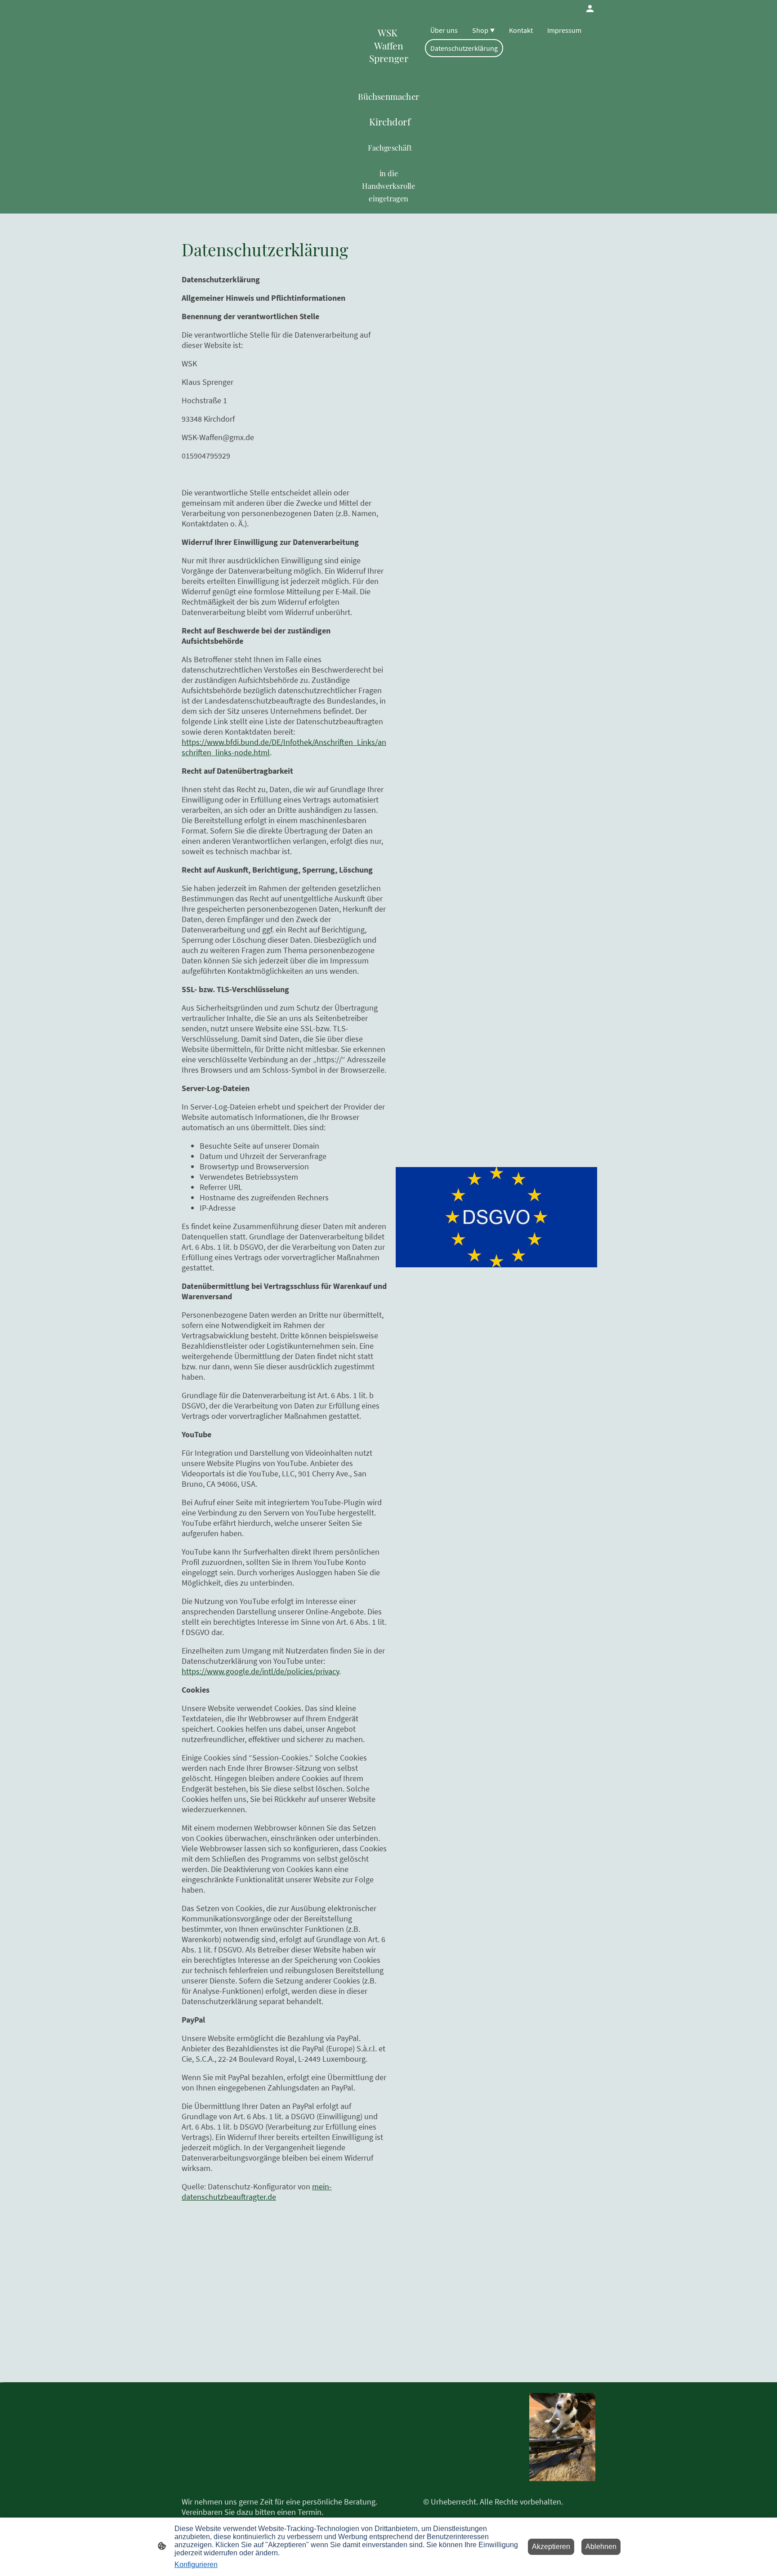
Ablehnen (601, 2547)
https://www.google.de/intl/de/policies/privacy (260, 1671)
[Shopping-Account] (590, 9)
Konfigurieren (196, 2565)
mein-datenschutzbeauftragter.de (257, 2192)
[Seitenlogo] (562, 2437)
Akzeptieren (551, 2547)
